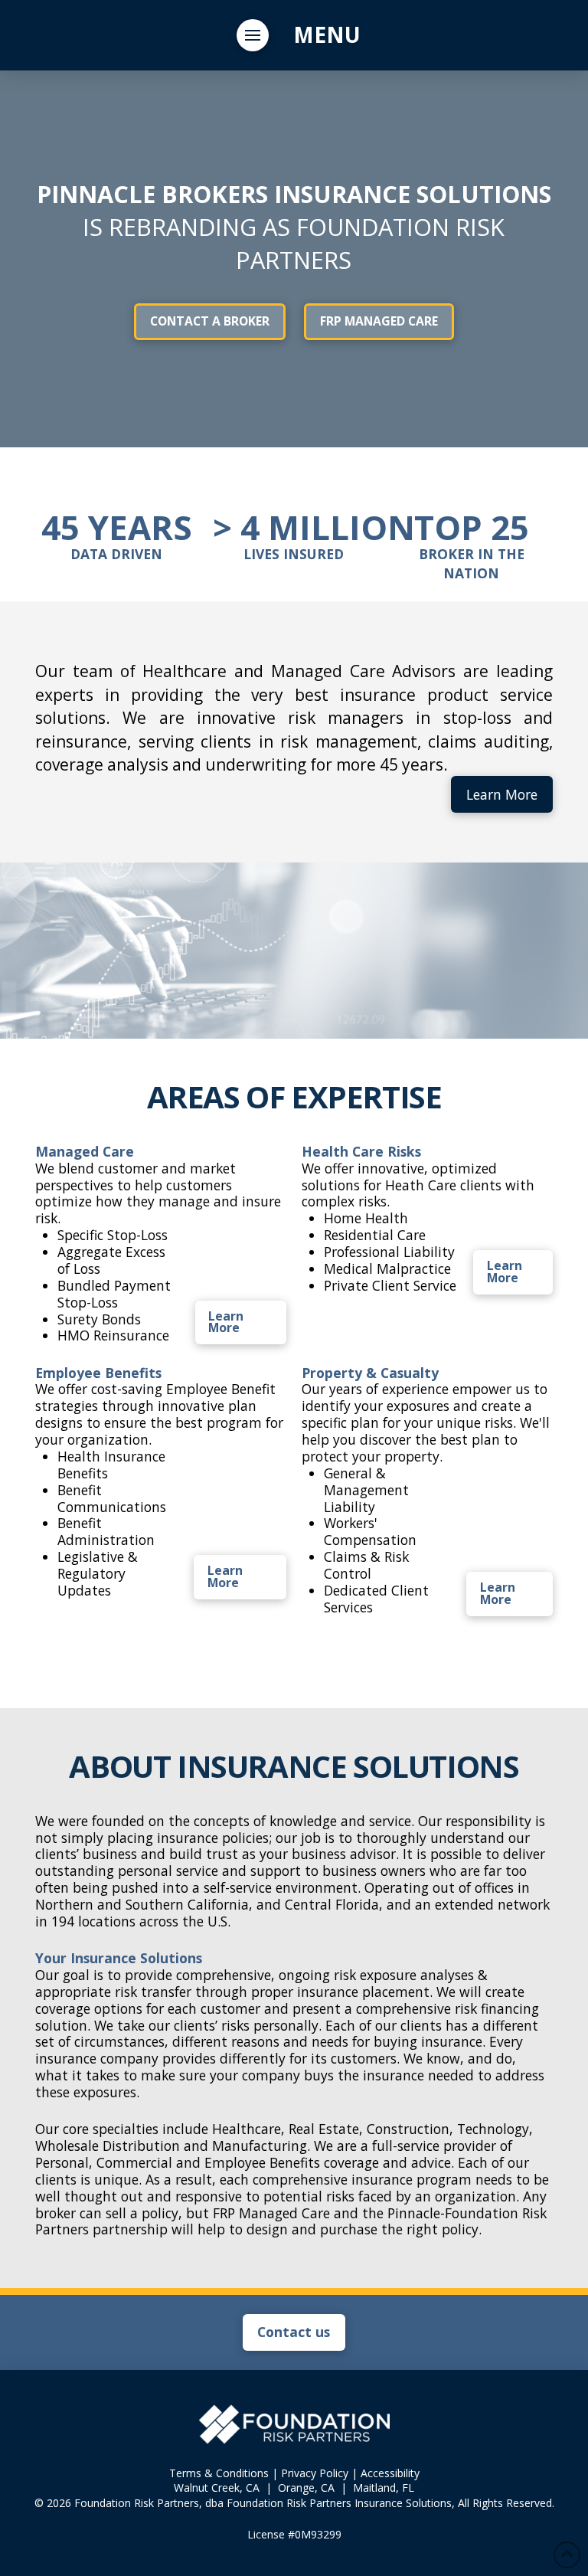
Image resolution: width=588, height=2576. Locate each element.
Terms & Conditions (219, 2473)
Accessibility (390, 2473)
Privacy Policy (315, 2473)
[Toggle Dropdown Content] (253, 35)
